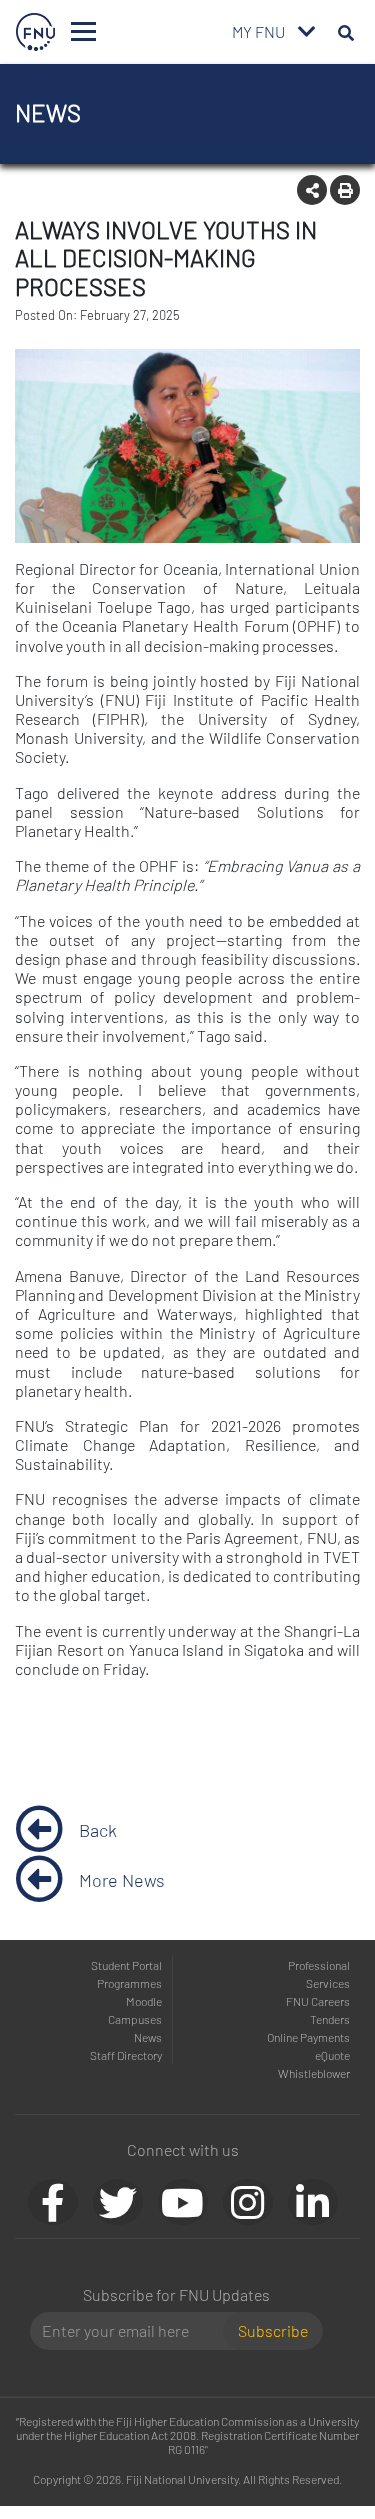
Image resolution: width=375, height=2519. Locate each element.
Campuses (135, 2019)
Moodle (144, 2001)
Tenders (330, 2019)
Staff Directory (126, 2055)
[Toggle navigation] (83, 31)
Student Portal (126, 1965)
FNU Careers (318, 2001)
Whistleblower (314, 2073)
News (148, 2037)
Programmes (129, 1983)
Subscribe (273, 2330)
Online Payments (308, 2037)
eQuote (332, 2055)
